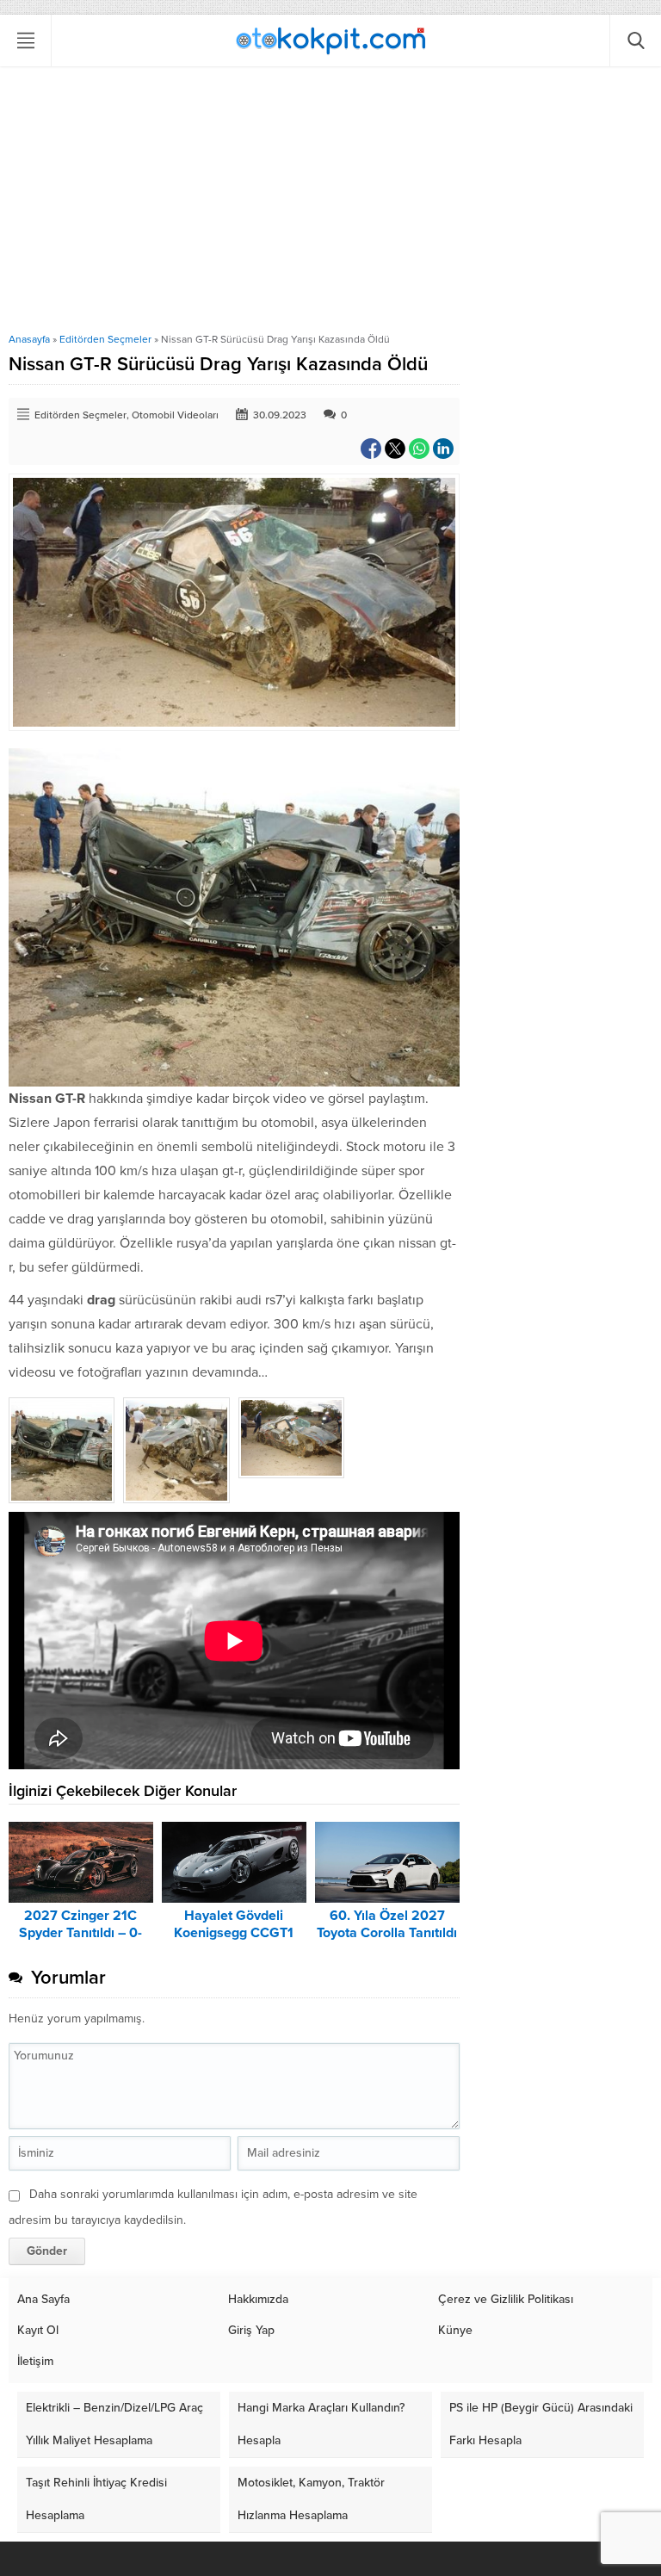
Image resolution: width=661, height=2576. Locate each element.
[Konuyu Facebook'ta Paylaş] (371, 449)
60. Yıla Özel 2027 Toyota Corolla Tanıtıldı (387, 1924)
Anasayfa (29, 339)
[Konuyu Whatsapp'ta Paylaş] (419, 449)
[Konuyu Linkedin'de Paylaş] (443, 449)
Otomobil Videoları (175, 415)
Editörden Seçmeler (105, 339)
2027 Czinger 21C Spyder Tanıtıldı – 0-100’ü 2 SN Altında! (80, 1933)
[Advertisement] (330, 204)
